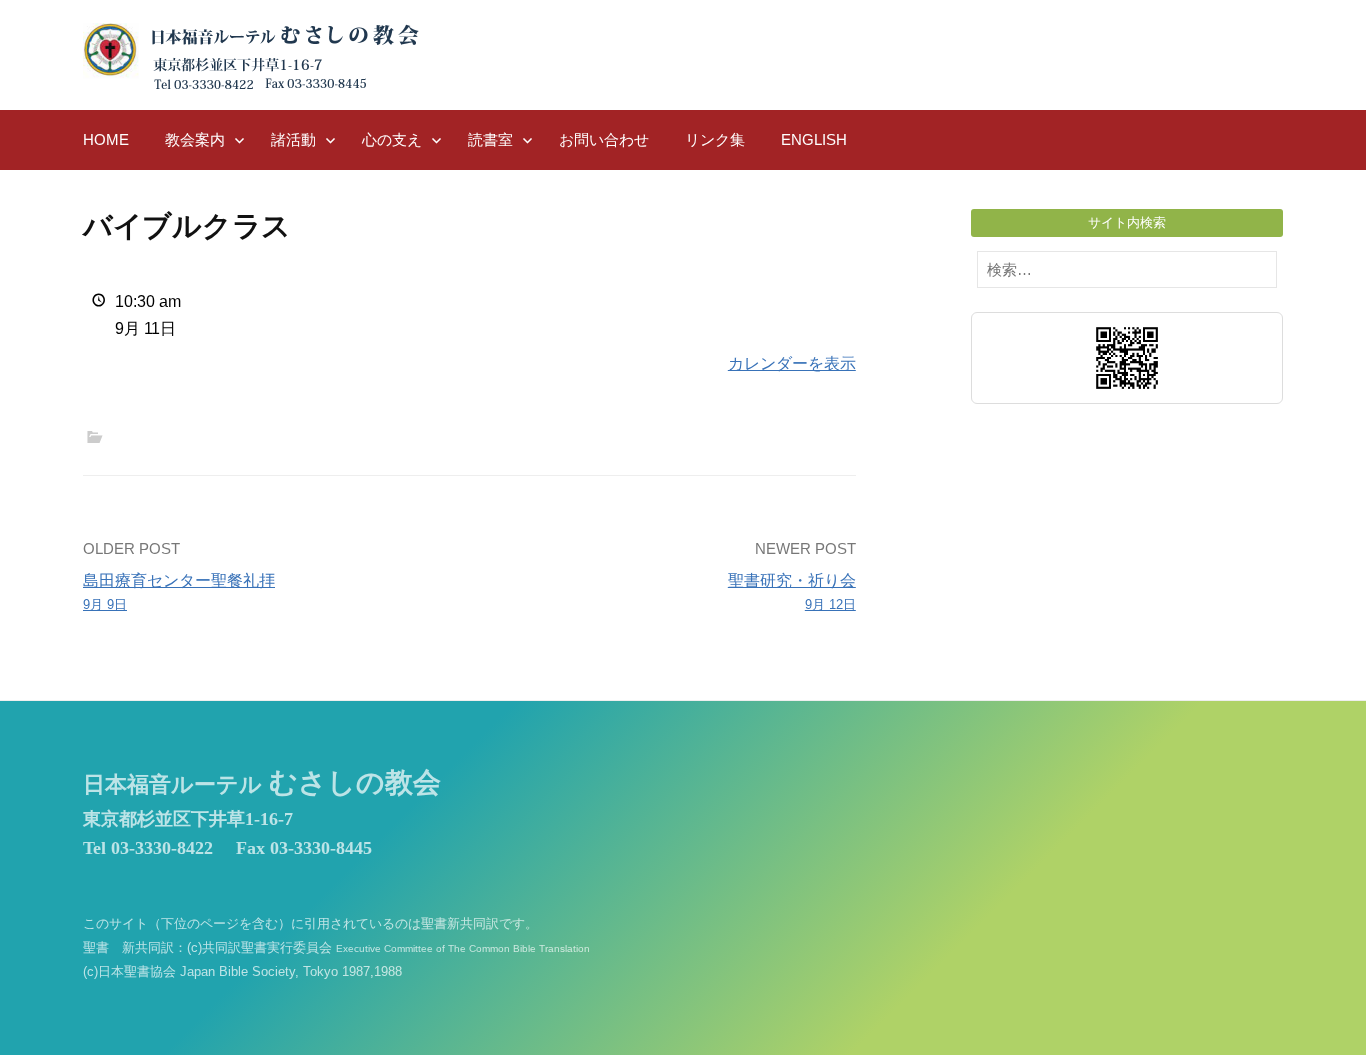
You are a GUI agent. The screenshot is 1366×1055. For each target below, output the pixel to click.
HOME (106, 139)
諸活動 (293, 139)
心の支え (392, 139)
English (814, 139)
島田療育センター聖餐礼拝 (179, 592)
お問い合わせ (604, 139)
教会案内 (195, 139)
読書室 (490, 139)
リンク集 (715, 139)
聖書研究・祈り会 (792, 592)
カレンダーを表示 (792, 363)
